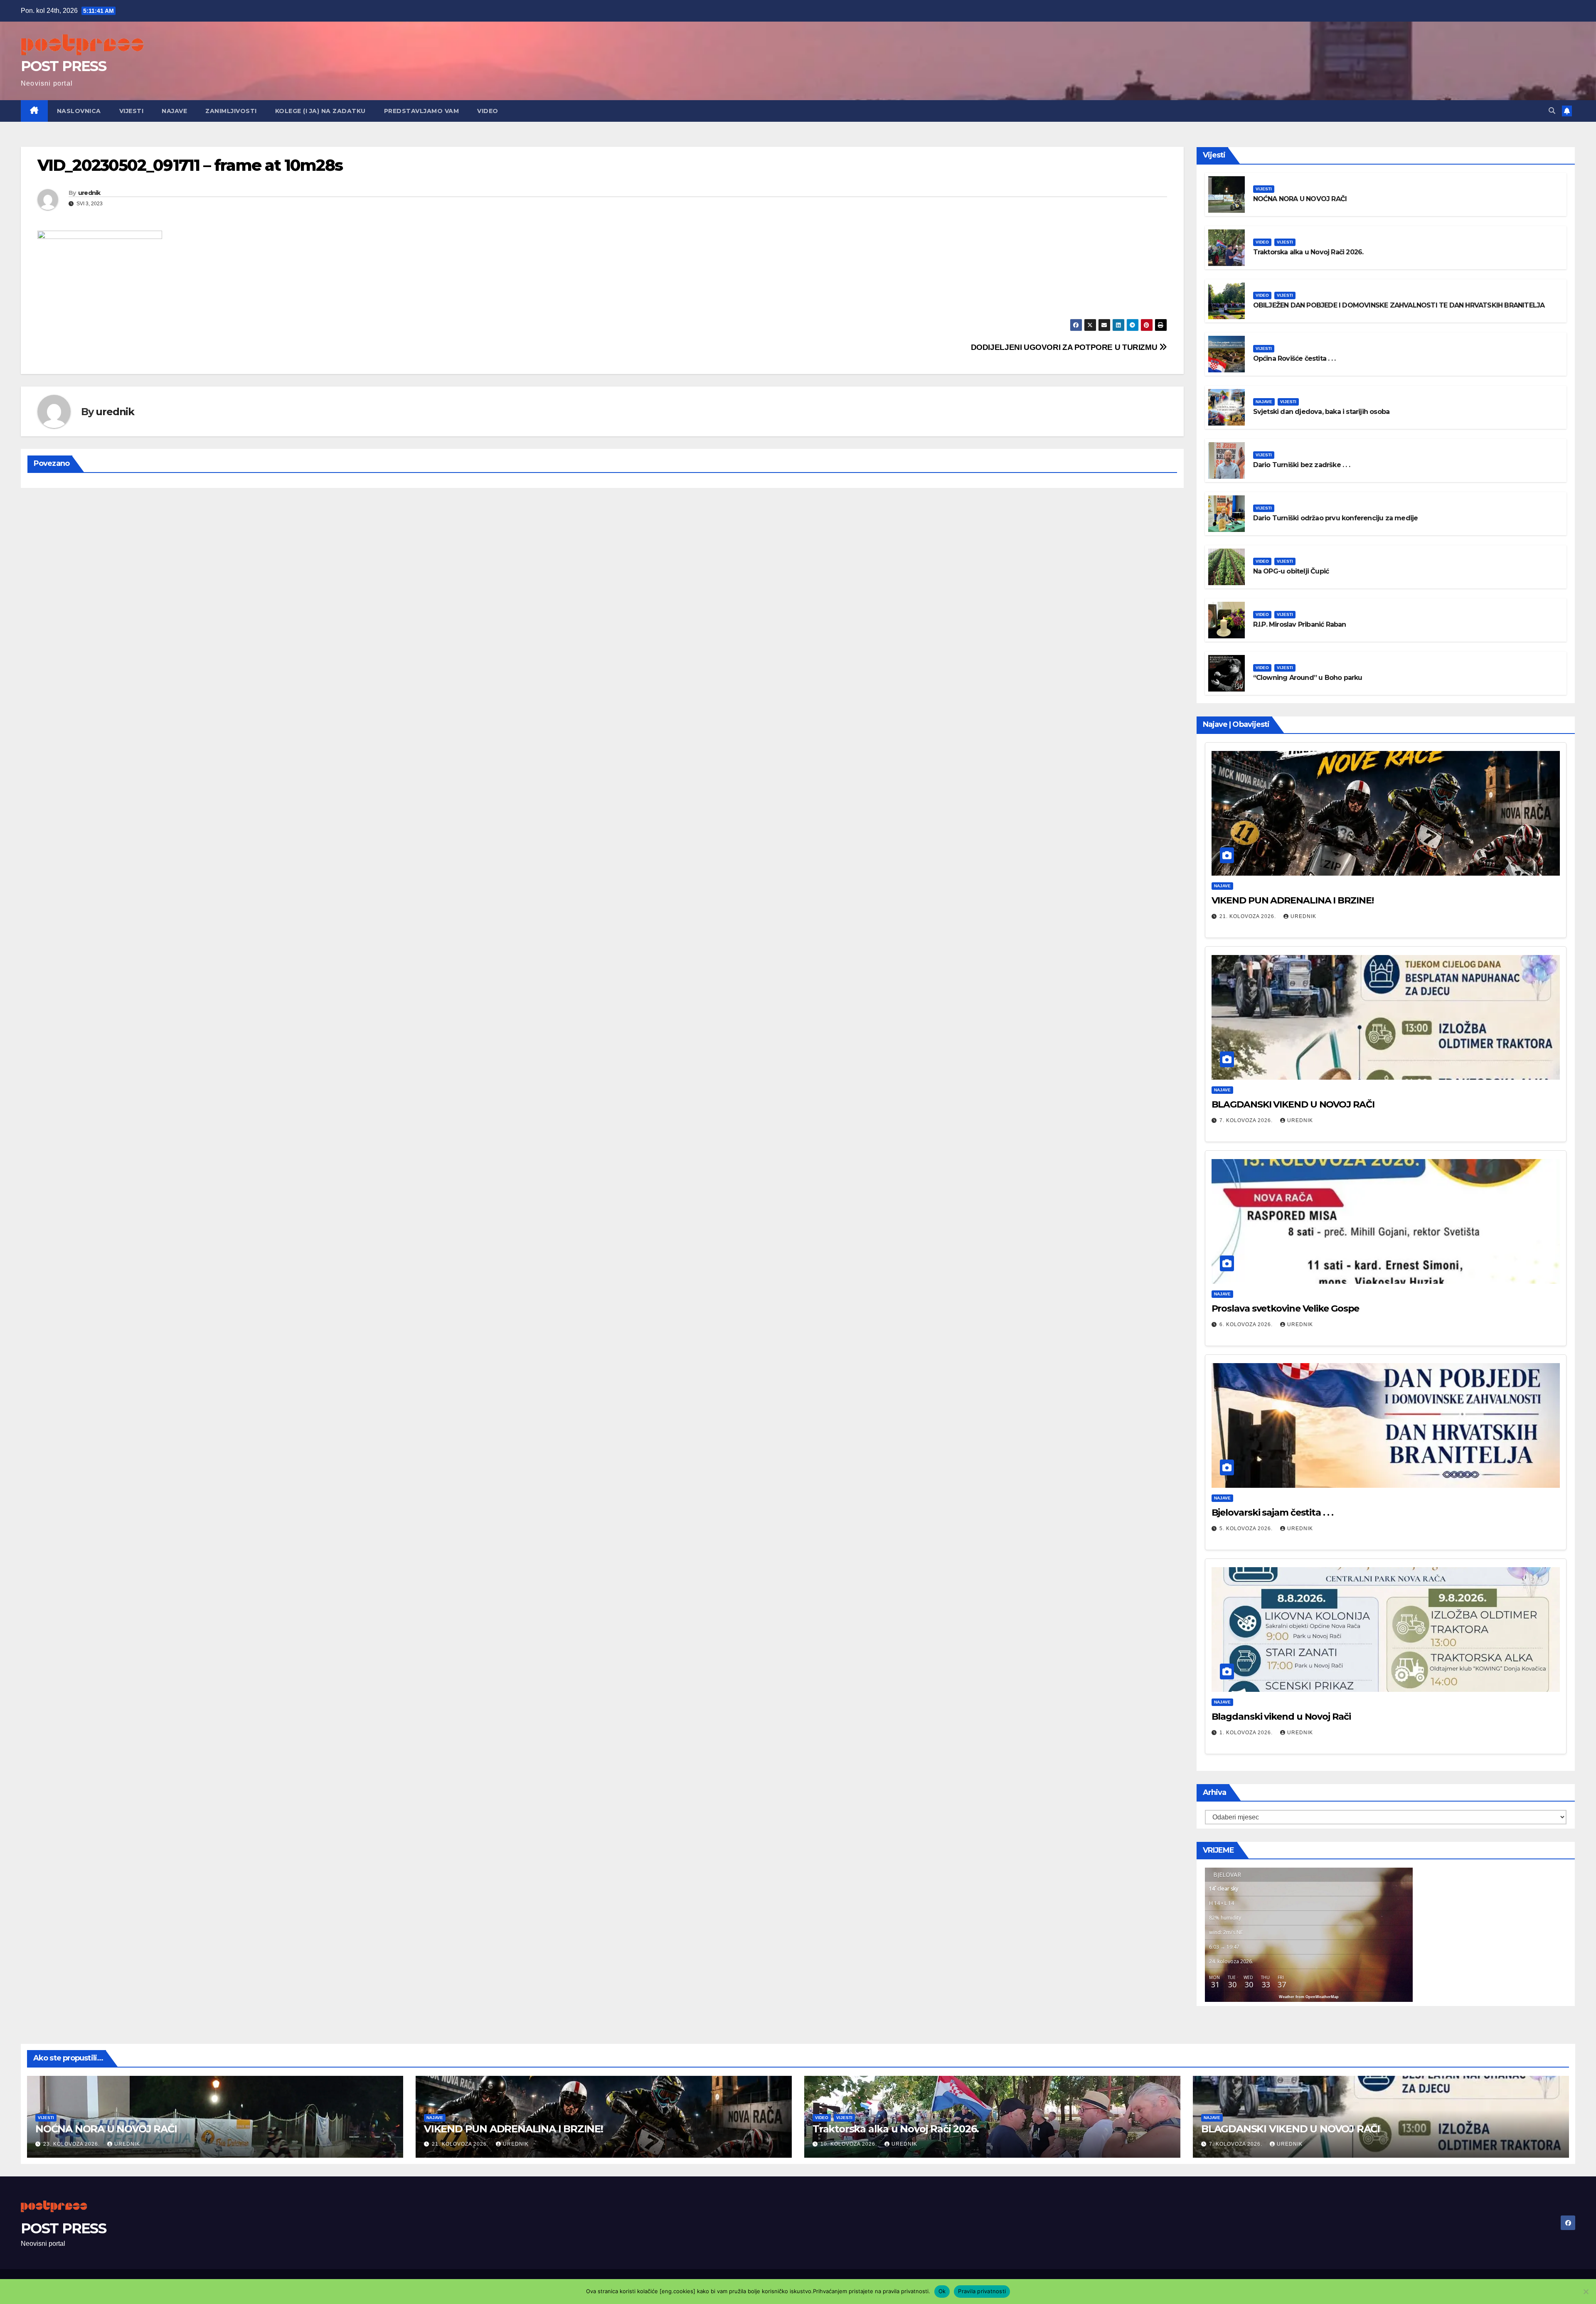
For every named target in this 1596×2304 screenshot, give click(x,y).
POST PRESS (63, 66)
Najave (174, 111)
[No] (1586, 2292)
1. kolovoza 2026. (1247, 1733)
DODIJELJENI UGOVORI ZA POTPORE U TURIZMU (1065, 347)
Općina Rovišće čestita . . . (1294, 358)
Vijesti (132, 111)
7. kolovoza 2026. (1247, 1120)
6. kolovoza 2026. (1247, 1324)
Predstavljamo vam (422, 111)
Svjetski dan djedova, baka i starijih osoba (1321, 412)
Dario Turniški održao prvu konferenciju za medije (1336, 518)
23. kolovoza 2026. (72, 2144)
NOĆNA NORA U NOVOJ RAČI (1300, 199)
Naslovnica (79, 111)
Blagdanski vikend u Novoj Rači (1281, 1717)
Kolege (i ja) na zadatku (320, 111)
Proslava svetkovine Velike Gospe (1286, 1308)
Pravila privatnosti (982, 2291)
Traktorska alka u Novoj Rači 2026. (1308, 252)
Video (488, 111)
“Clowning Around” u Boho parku (1308, 678)
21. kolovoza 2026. (1249, 916)
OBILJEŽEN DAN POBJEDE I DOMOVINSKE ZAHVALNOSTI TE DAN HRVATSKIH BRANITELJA (1399, 305)
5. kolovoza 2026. (1247, 1529)
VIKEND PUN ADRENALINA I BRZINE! (1293, 900)
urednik (89, 193)
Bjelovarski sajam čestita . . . (1272, 1513)
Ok (942, 2291)
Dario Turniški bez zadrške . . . (1302, 465)
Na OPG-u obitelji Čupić (1291, 571)
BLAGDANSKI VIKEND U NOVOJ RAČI (1293, 1104)
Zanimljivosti (231, 111)
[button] (1552, 111)
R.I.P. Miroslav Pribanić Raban (1300, 624)
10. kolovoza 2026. (850, 2144)
